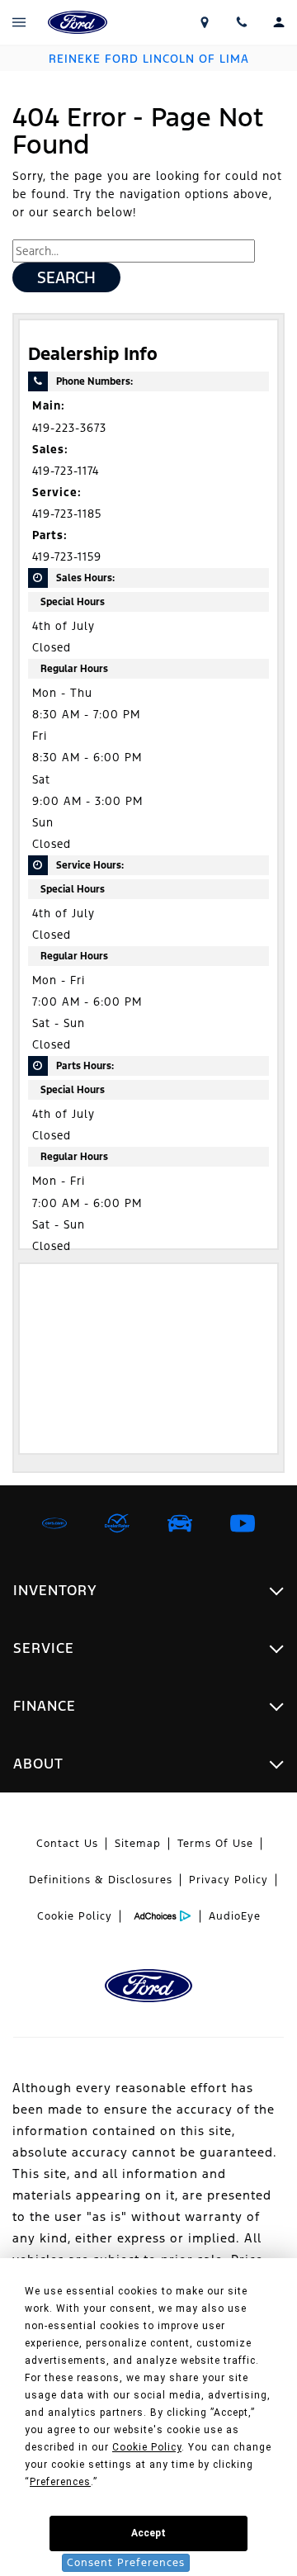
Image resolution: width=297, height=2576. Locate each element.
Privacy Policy (229, 1880)
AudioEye (235, 1916)
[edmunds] (180, 1523)
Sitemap (138, 1844)
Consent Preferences (126, 2563)
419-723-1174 (66, 471)
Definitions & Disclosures (101, 1880)
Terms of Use (215, 1844)
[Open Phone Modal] (241, 22)
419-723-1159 (67, 557)
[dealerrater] (117, 1523)
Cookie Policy (75, 1916)
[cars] (54, 1523)
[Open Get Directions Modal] (204, 22)
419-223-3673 (69, 428)
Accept (148, 2533)
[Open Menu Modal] (19, 22)
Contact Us (67, 1844)
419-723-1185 (67, 514)
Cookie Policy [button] (147, 2447)
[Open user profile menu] (278, 22)
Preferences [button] (60, 2482)
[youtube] (243, 1523)
